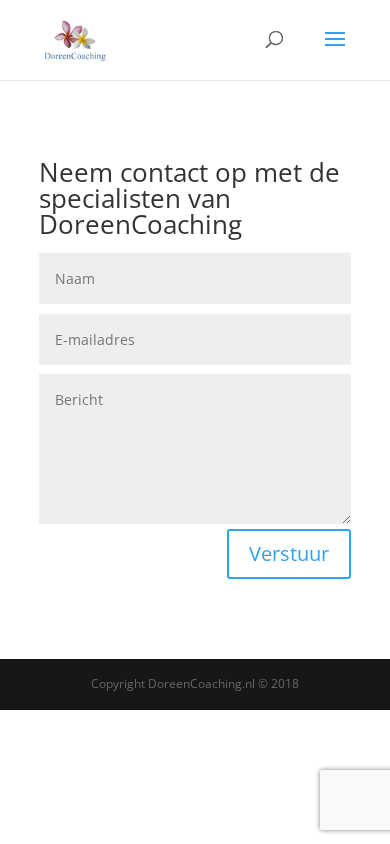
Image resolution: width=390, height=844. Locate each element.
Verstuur (289, 553)
